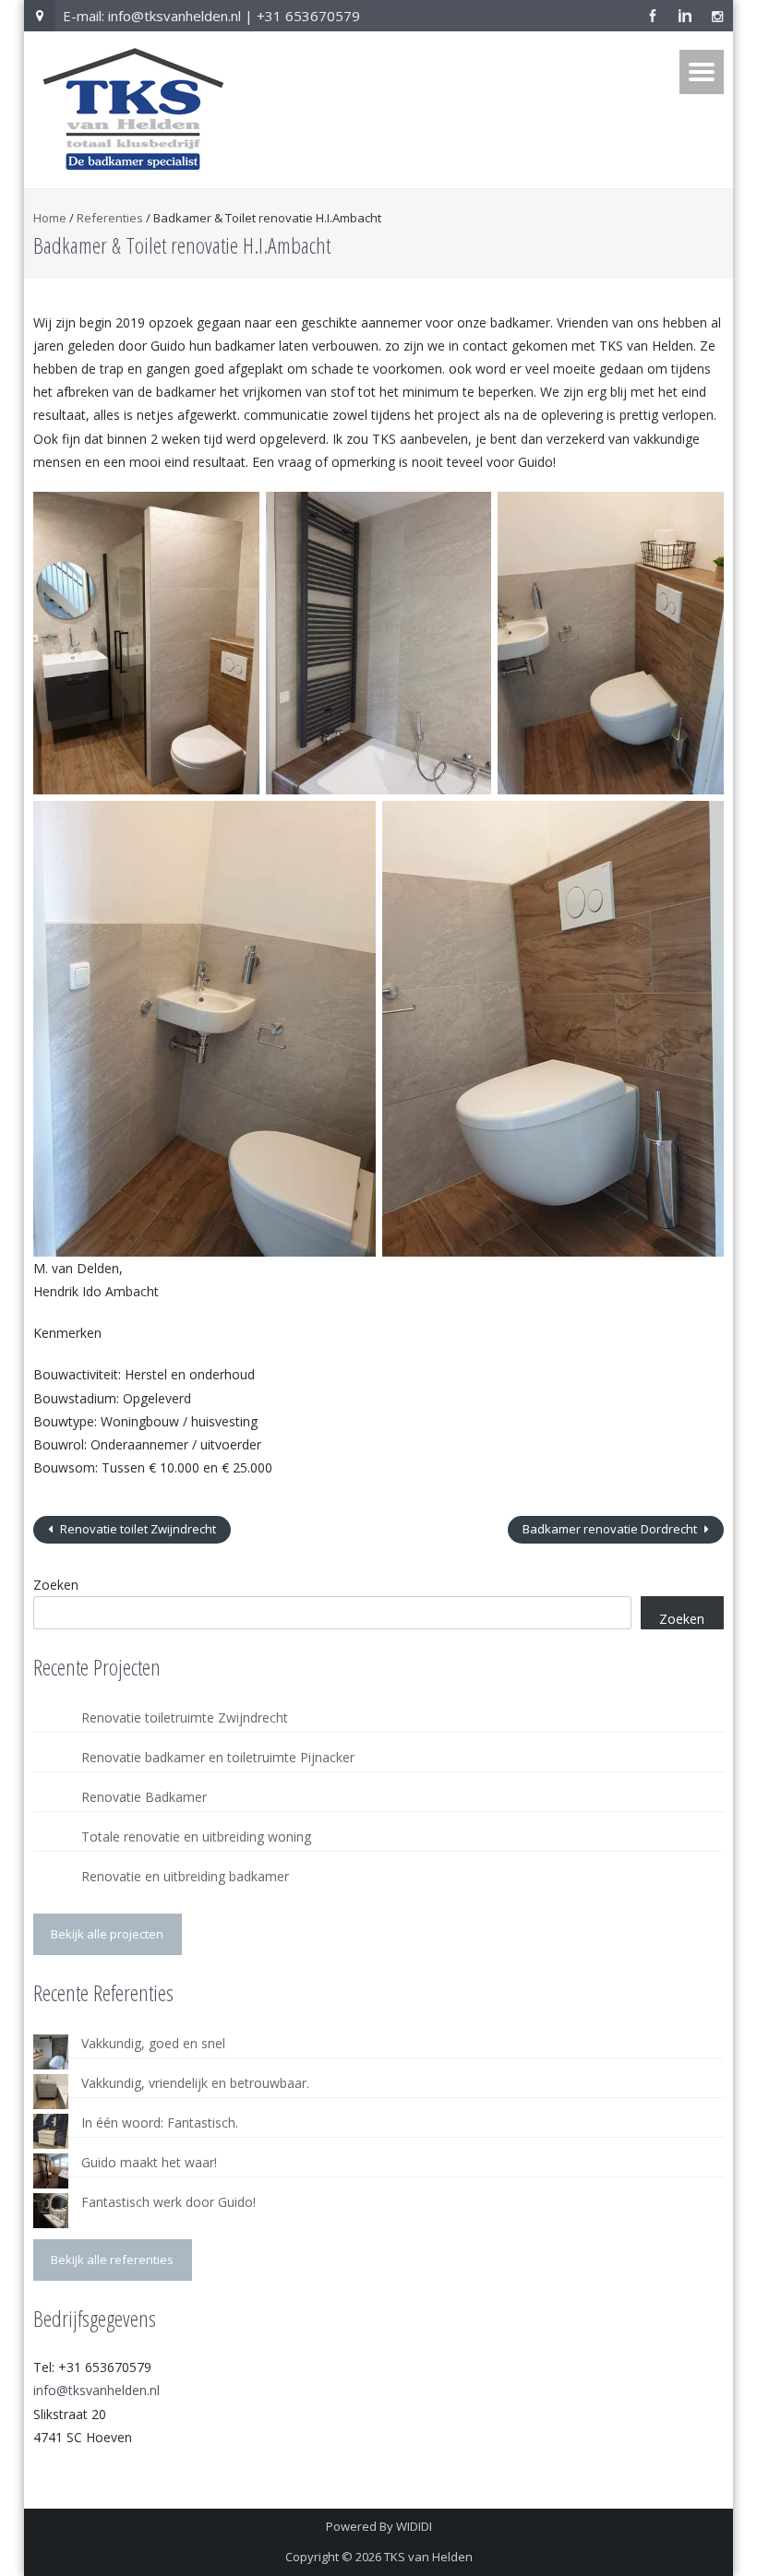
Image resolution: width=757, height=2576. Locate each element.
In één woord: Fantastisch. (160, 2123)
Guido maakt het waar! (149, 2162)
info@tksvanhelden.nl (96, 2390)
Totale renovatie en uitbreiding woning (196, 1837)
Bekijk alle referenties (112, 2260)
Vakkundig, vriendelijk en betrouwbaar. (195, 2083)
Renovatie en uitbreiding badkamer (185, 1876)
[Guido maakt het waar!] (51, 2171)
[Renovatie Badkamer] (51, 1806)
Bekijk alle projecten (107, 1934)
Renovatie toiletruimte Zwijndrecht (185, 1717)
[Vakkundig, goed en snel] (51, 2052)
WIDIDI (414, 2526)
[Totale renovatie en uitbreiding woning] (51, 1845)
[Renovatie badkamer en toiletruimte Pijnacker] (51, 1766)
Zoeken (56, 1585)
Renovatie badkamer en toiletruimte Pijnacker (218, 1757)
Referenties (110, 218)
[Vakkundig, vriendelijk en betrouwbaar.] (51, 2092)
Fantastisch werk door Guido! (168, 2202)
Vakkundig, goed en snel (153, 2043)
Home (50, 218)
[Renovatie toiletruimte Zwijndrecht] (51, 1726)
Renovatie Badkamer (144, 1797)
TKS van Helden (428, 2557)
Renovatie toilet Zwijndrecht (137, 1529)
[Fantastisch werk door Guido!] (51, 2211)
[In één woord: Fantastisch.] (51, 2131)
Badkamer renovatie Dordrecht (611, 1529)
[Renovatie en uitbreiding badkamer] (51, 1885)
